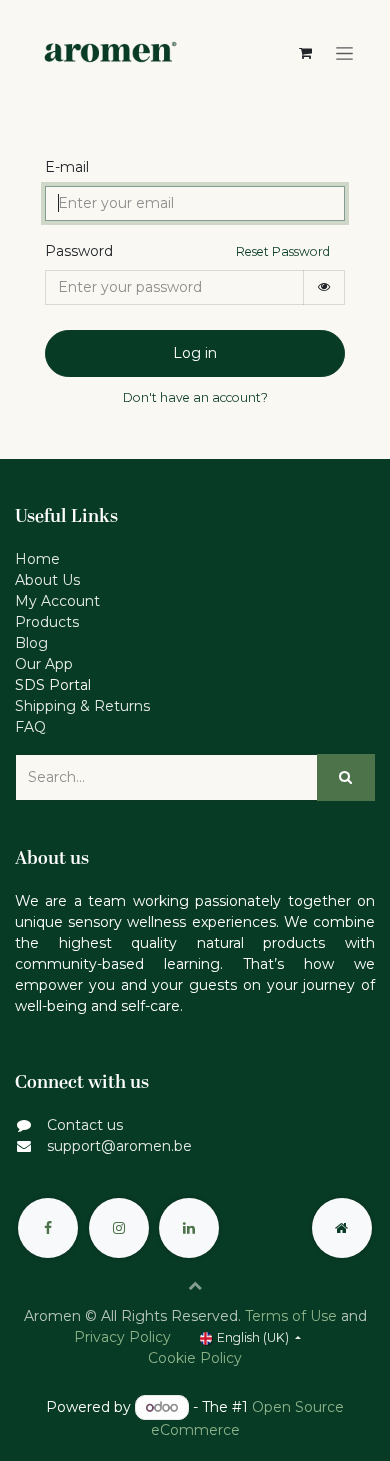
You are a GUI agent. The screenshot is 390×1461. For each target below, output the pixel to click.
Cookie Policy (195, 1358)
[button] (195, 1285)
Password (79, 251)
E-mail (67, 167)
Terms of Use (291, 1316)
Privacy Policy (122, 1337)
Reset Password (283, 251)
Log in (195, 353)
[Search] (346, 777)
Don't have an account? (195, 397)
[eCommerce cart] (305, 53)
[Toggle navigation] (344, 54)
